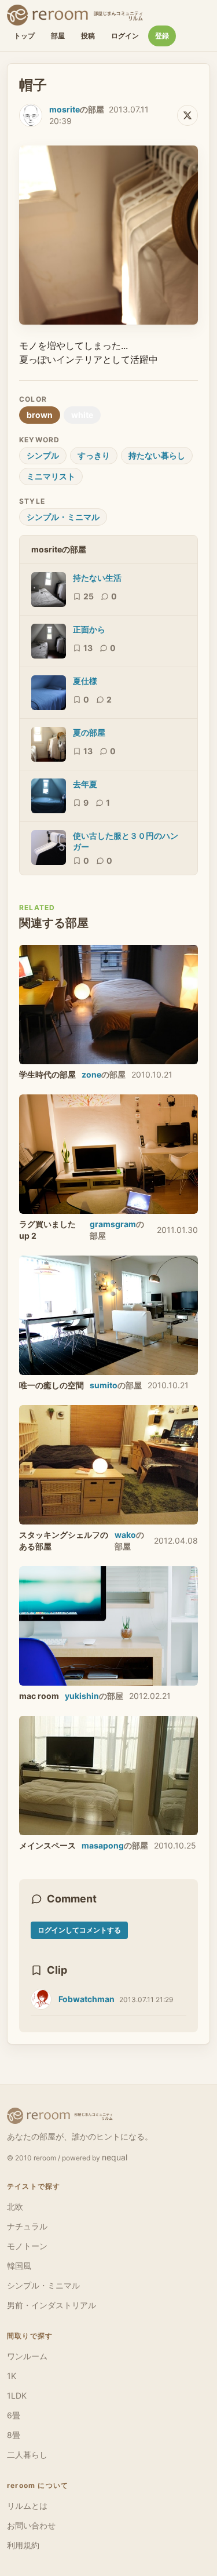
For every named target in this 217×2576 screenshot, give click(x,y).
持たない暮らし (157, 455)
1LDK (17, 2395)
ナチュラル (27, 2226)
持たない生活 (97, 578)
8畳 (14, 2435)
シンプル (43, 455)
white (82, 415)
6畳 (14, 2415)
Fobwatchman (87, 1999)
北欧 (15, 2206)
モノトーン (27, 2246)
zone (91, 1074)
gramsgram (113, 1224)
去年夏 (85, 784)
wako (125, 1535)
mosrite (65, 109)
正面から (89, 629)
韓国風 (19, 2266)
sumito (104, 1385)
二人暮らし (27, 2455)
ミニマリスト (51, 476)
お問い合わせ (31, 2525)
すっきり (94, 455)
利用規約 (23, 2545)
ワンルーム (27, 2356)
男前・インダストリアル (52, 2305)
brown (40, 415)
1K (12, 2376)
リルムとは (27, 2506)
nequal (115, 2157)
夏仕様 (85, 681)
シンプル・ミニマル (63, 517)
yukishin (82, 1696)
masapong (103, 1845)
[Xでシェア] (187, 115)
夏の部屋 (89, 732)
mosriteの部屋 (59, 549)
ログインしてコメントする (79, 1930)
